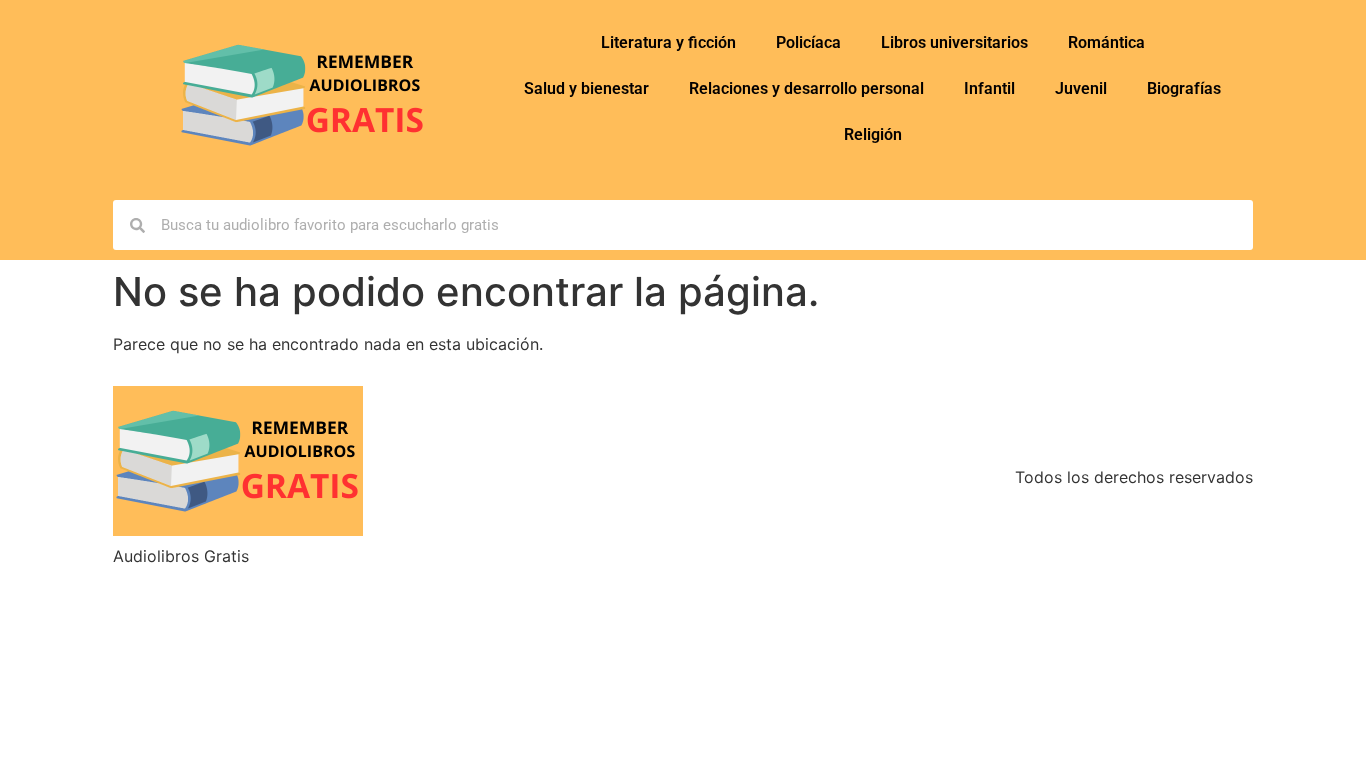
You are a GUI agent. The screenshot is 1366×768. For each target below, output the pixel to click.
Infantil (989, 88)
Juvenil (1081, 88)
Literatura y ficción (668, 42)
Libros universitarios (954, 42)
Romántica (1106, 42)
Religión (873, 134)
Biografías (1184, 88)
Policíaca (808, 42)
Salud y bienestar (586, 88)
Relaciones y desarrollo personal (806, 88)
